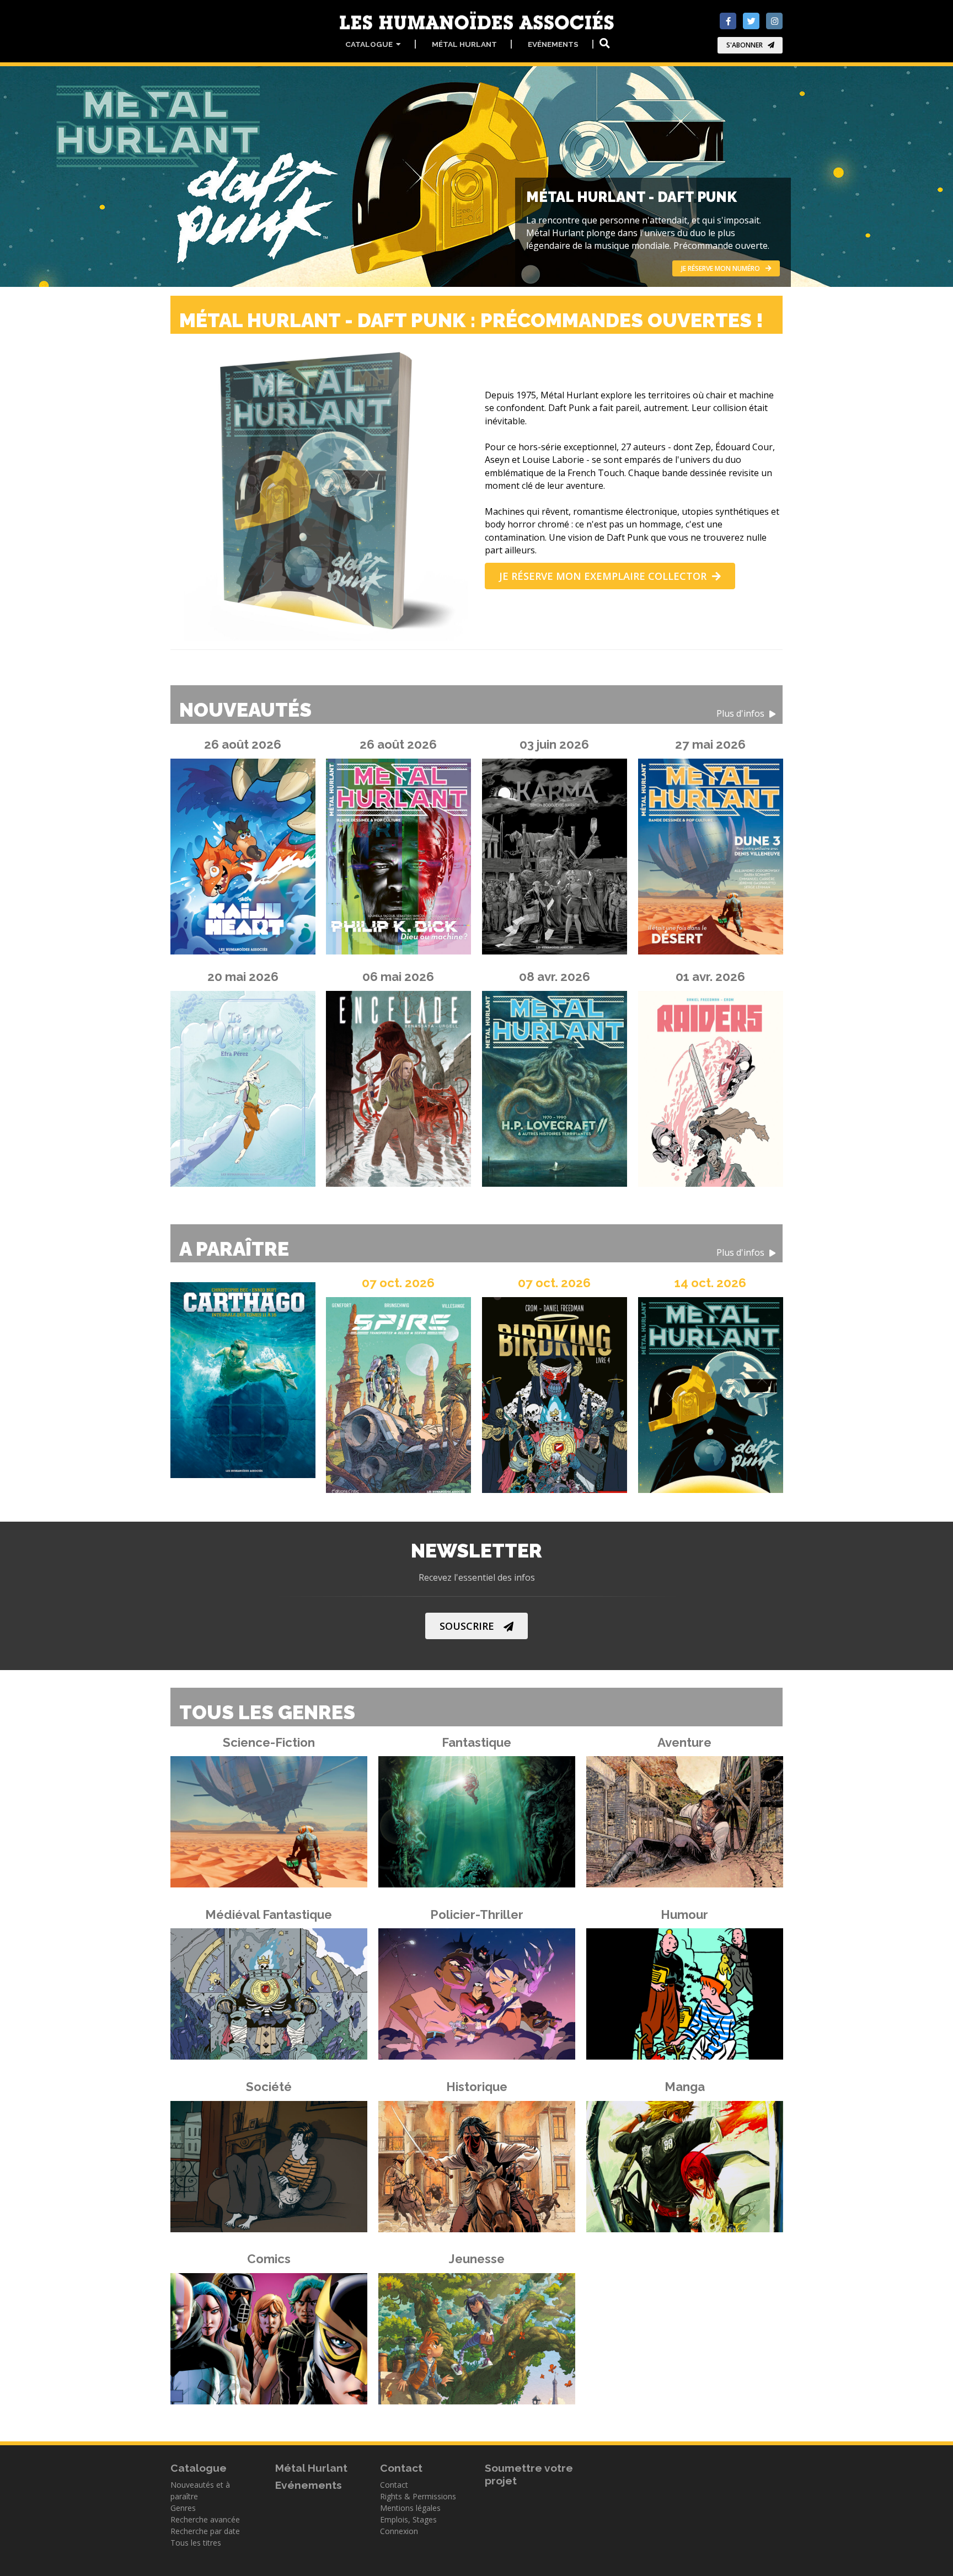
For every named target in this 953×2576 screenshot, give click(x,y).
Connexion (399, 2531)
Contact (394, 2485)
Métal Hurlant (464, 44)
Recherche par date (205, 2531)
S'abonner (745, 45)
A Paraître (473, 1249)
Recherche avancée (205, 2519)
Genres (183, 2508)
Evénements (553, 44)
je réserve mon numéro (721, 268)
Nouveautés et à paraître (200, 2490)
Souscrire (467, 1626)
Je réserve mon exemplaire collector (603, 576)
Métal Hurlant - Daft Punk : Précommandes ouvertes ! (473, 321)
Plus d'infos (741, 714)
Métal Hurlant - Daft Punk (631, 197)
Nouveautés (473, 710)
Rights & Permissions (418, 2496)
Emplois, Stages (408, 2519)
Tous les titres (196, 2543)
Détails (262, 1819)
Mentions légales (410, 2508)
